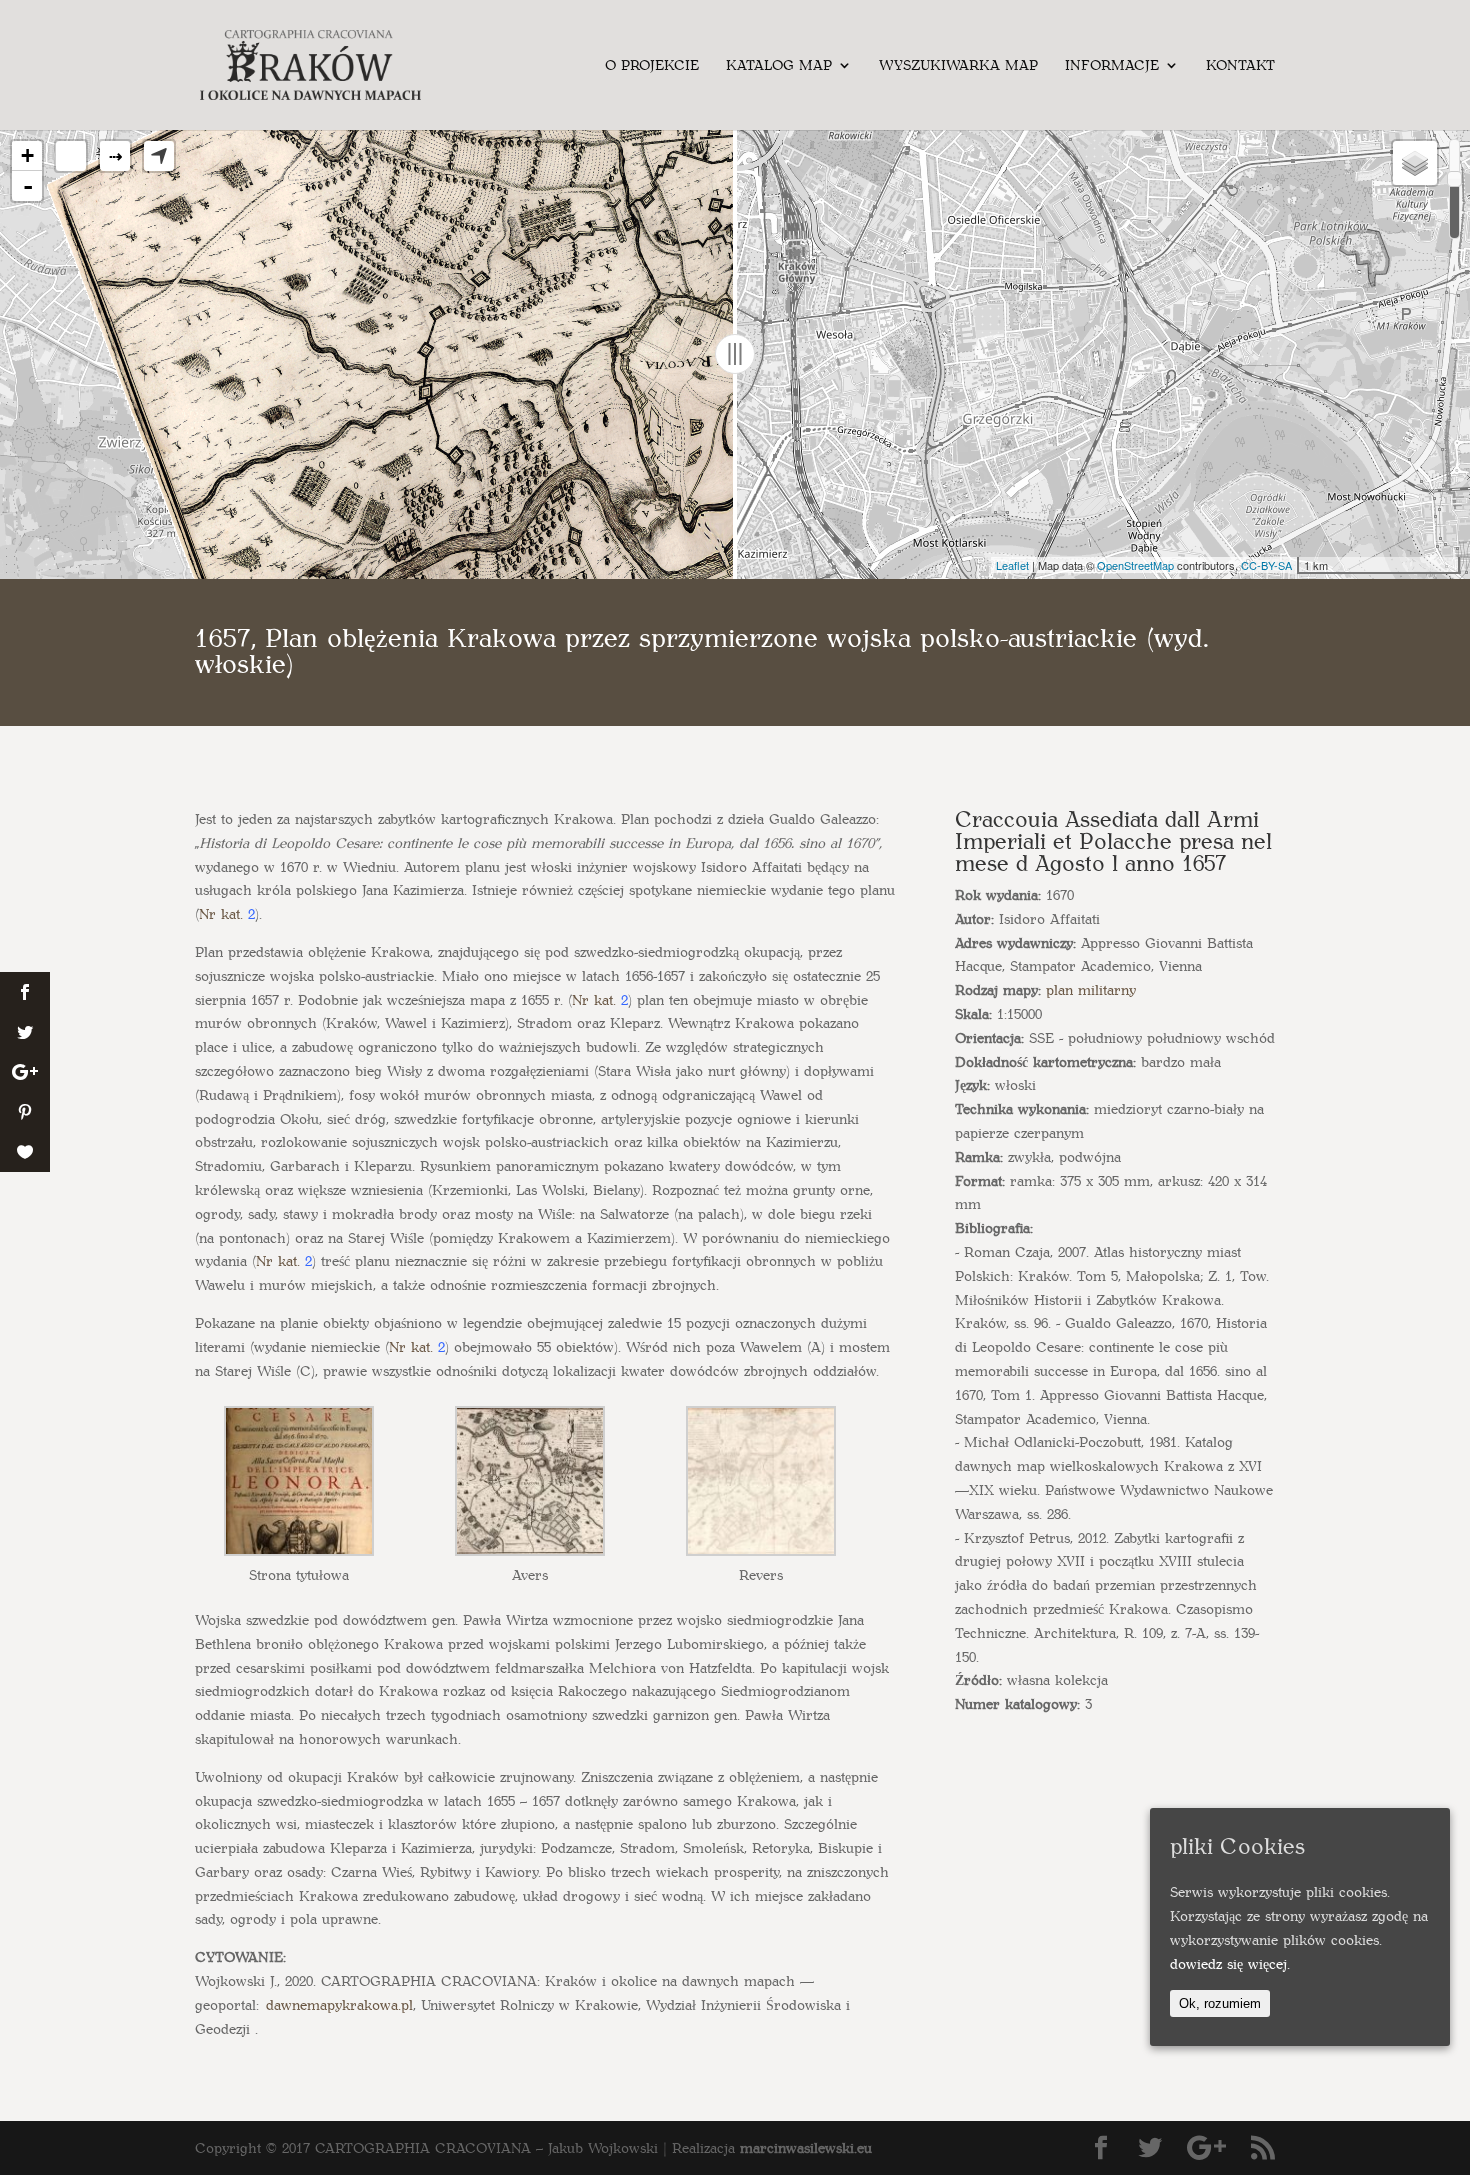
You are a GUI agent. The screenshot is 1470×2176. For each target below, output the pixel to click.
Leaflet (1012, 565)
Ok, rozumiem (1220, 2002)
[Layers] (1415, 163)
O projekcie (652, 66)
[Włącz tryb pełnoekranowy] (71, 156)
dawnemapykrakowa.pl (339, 2004)
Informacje (1112, 66)
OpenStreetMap (1135, 565)
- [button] (28, 186)
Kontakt (1240, 66)
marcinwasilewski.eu (806, 2147)
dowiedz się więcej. (1230, 1963)
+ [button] (27, 155)
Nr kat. (221, 913)
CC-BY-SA (1266, 565)
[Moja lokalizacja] (159, 156)
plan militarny (1091, 989)
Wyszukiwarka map (958, 66)
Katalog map (779, 66)
